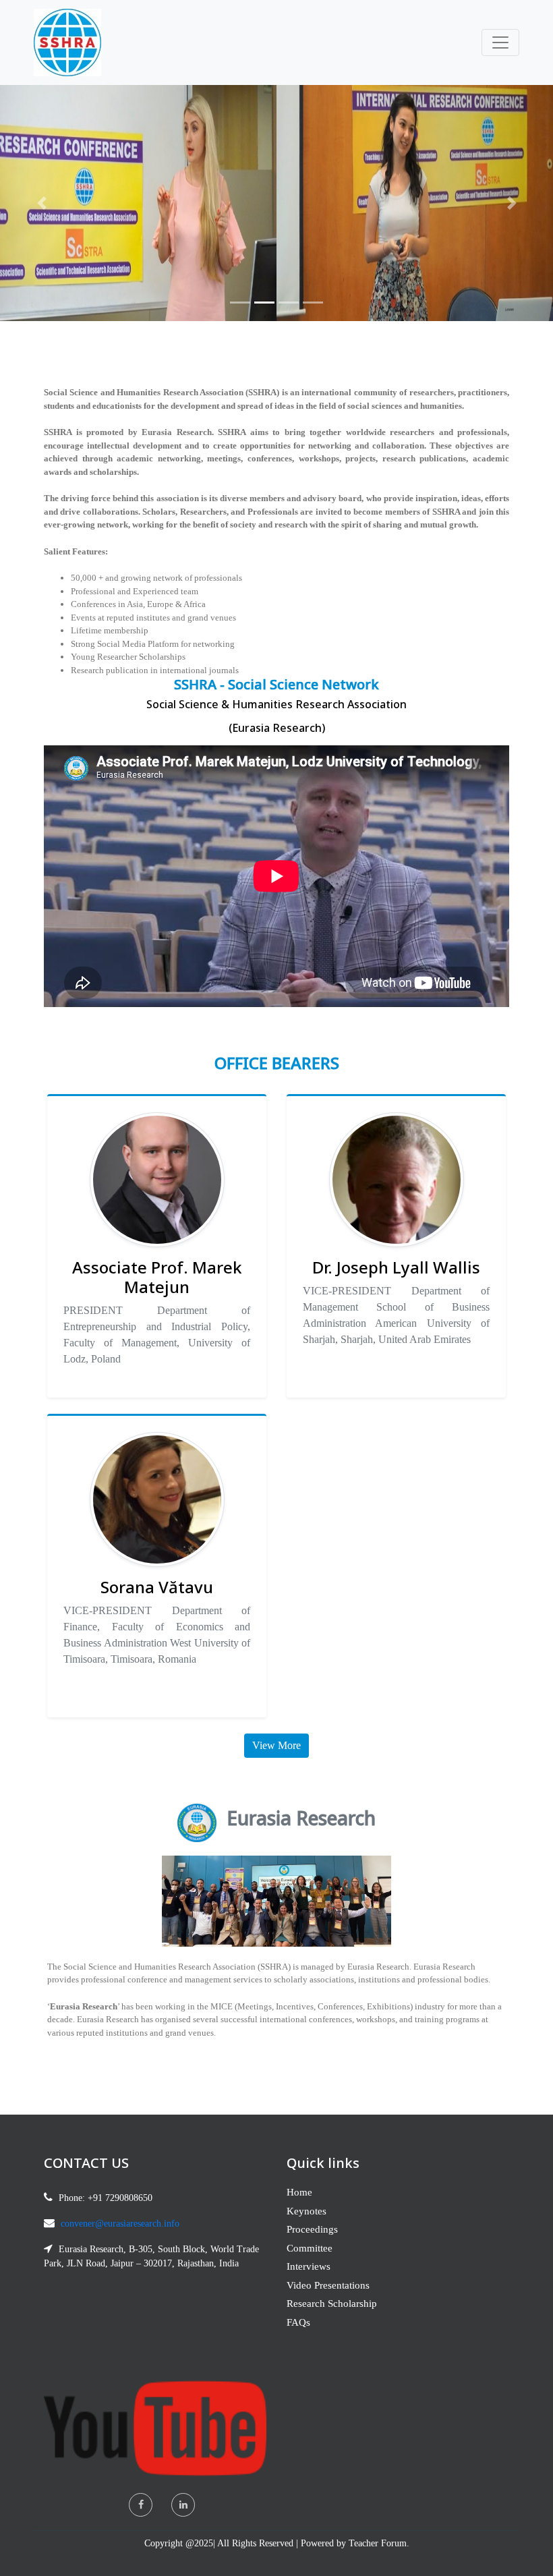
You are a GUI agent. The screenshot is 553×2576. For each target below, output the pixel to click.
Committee (310, 2248)
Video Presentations (328, 2285)
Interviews (309, 2266)
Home (299, 2192)
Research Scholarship (332, 2303)
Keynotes (307, 2211)
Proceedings (312, 2229)
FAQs (298, 2322)
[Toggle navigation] (500, 42)
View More (276, 1745)
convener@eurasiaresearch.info (120, 2224)
